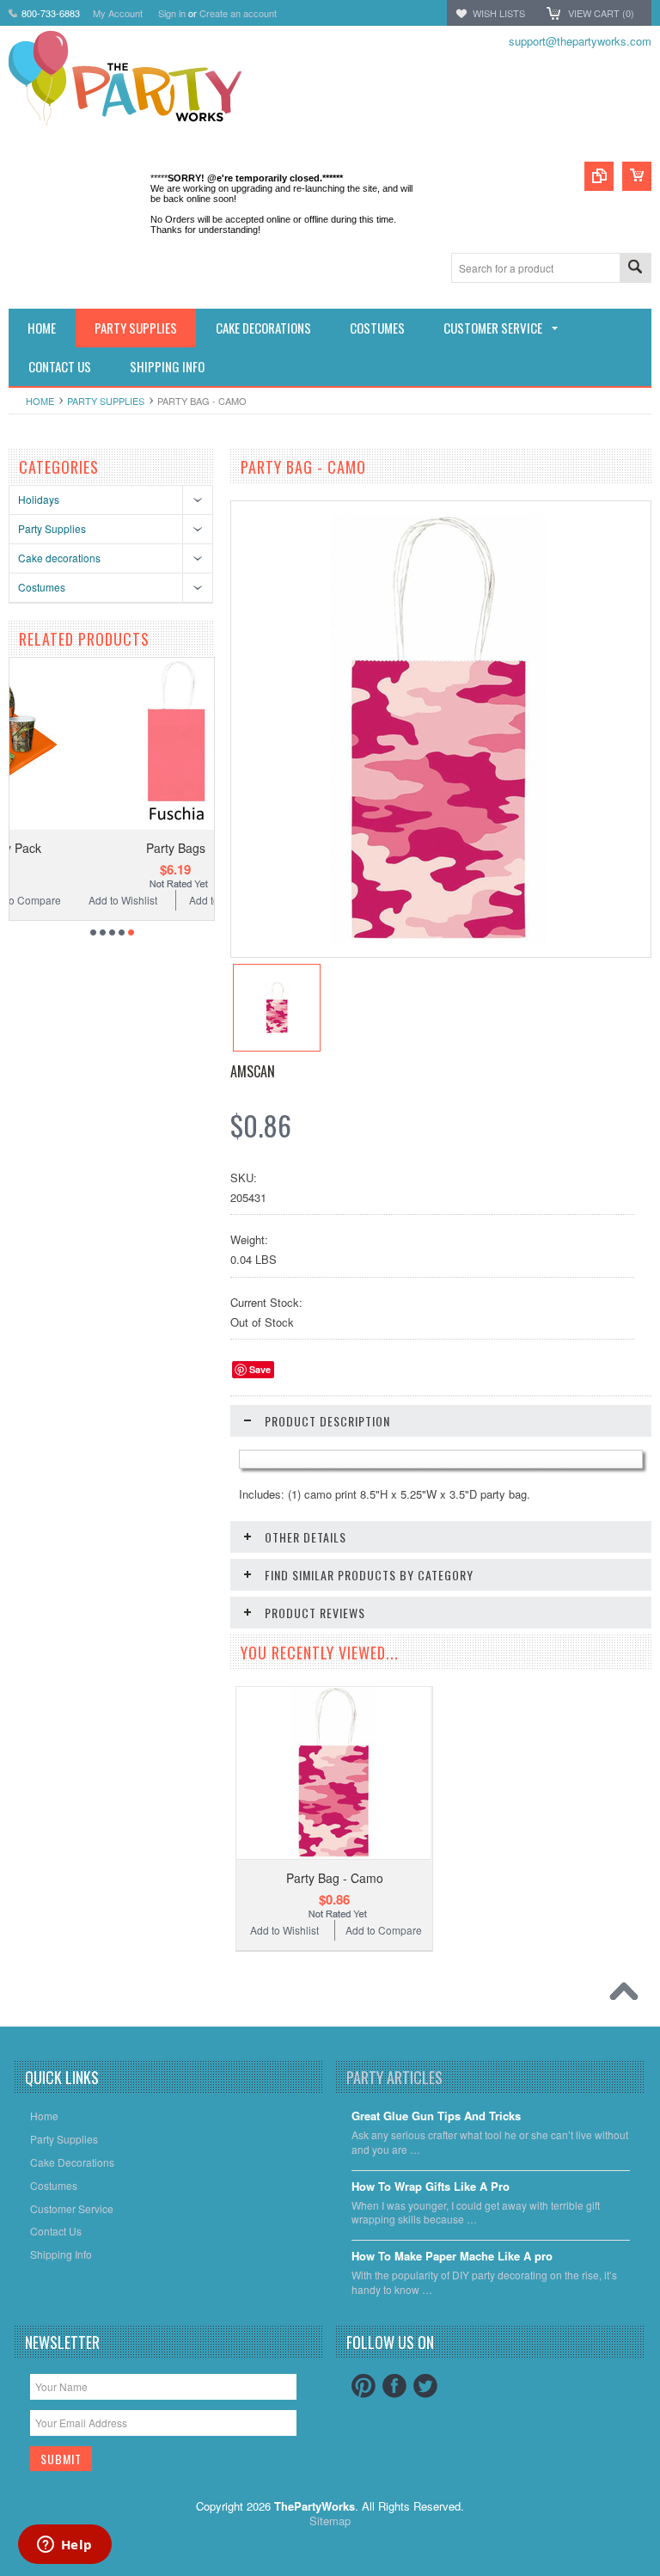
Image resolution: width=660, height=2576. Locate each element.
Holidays (39, 499)
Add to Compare (164, 900)
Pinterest (364, 2386)
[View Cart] (637, 176)
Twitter (425, 2386)
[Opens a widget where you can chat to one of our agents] (64, 2546)
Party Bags (112, 848)
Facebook (394, 2386)
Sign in (172, 13)
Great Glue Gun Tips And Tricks (436, 2116)
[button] (659, 2575)
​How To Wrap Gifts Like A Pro (431, 2187)
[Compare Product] (599, 176)
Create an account (238, 13)
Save (260, 1369)
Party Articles (394, 2077)
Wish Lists (499, 13)
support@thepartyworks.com (580, 41)
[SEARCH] (635, 269)
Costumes (42, 587)
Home (40, 401)
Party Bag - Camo (335, 1878)
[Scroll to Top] (628, 1996)
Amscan (253, 1071)
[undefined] (438, 939)
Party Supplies (106, 401)
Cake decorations (59, 558)
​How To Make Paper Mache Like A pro (452, 2257)
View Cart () (601, 13)
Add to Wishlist (59, 900)
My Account (118, 13)
